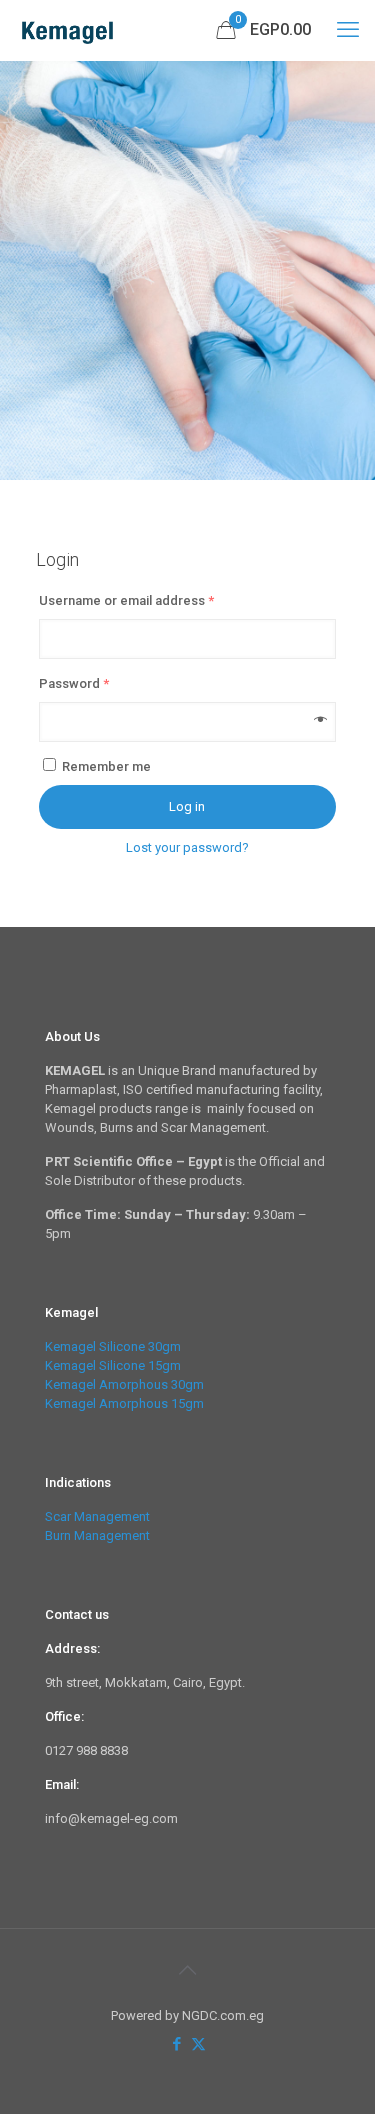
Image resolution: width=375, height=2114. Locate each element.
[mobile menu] (348, 30)
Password (74, 683)
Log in (187, 806)
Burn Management (97, 1535)
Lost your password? (187, 847)
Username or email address (126, 600)
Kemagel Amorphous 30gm (124, 1384)
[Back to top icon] (188, 1970)
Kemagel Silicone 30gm (113, 1346)
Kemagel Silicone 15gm (113, 1365)
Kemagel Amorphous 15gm (124, 1403)
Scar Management (97, 1516)
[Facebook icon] (177, 2044)
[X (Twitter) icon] (198, 2044)
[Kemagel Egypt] (69, 30)
